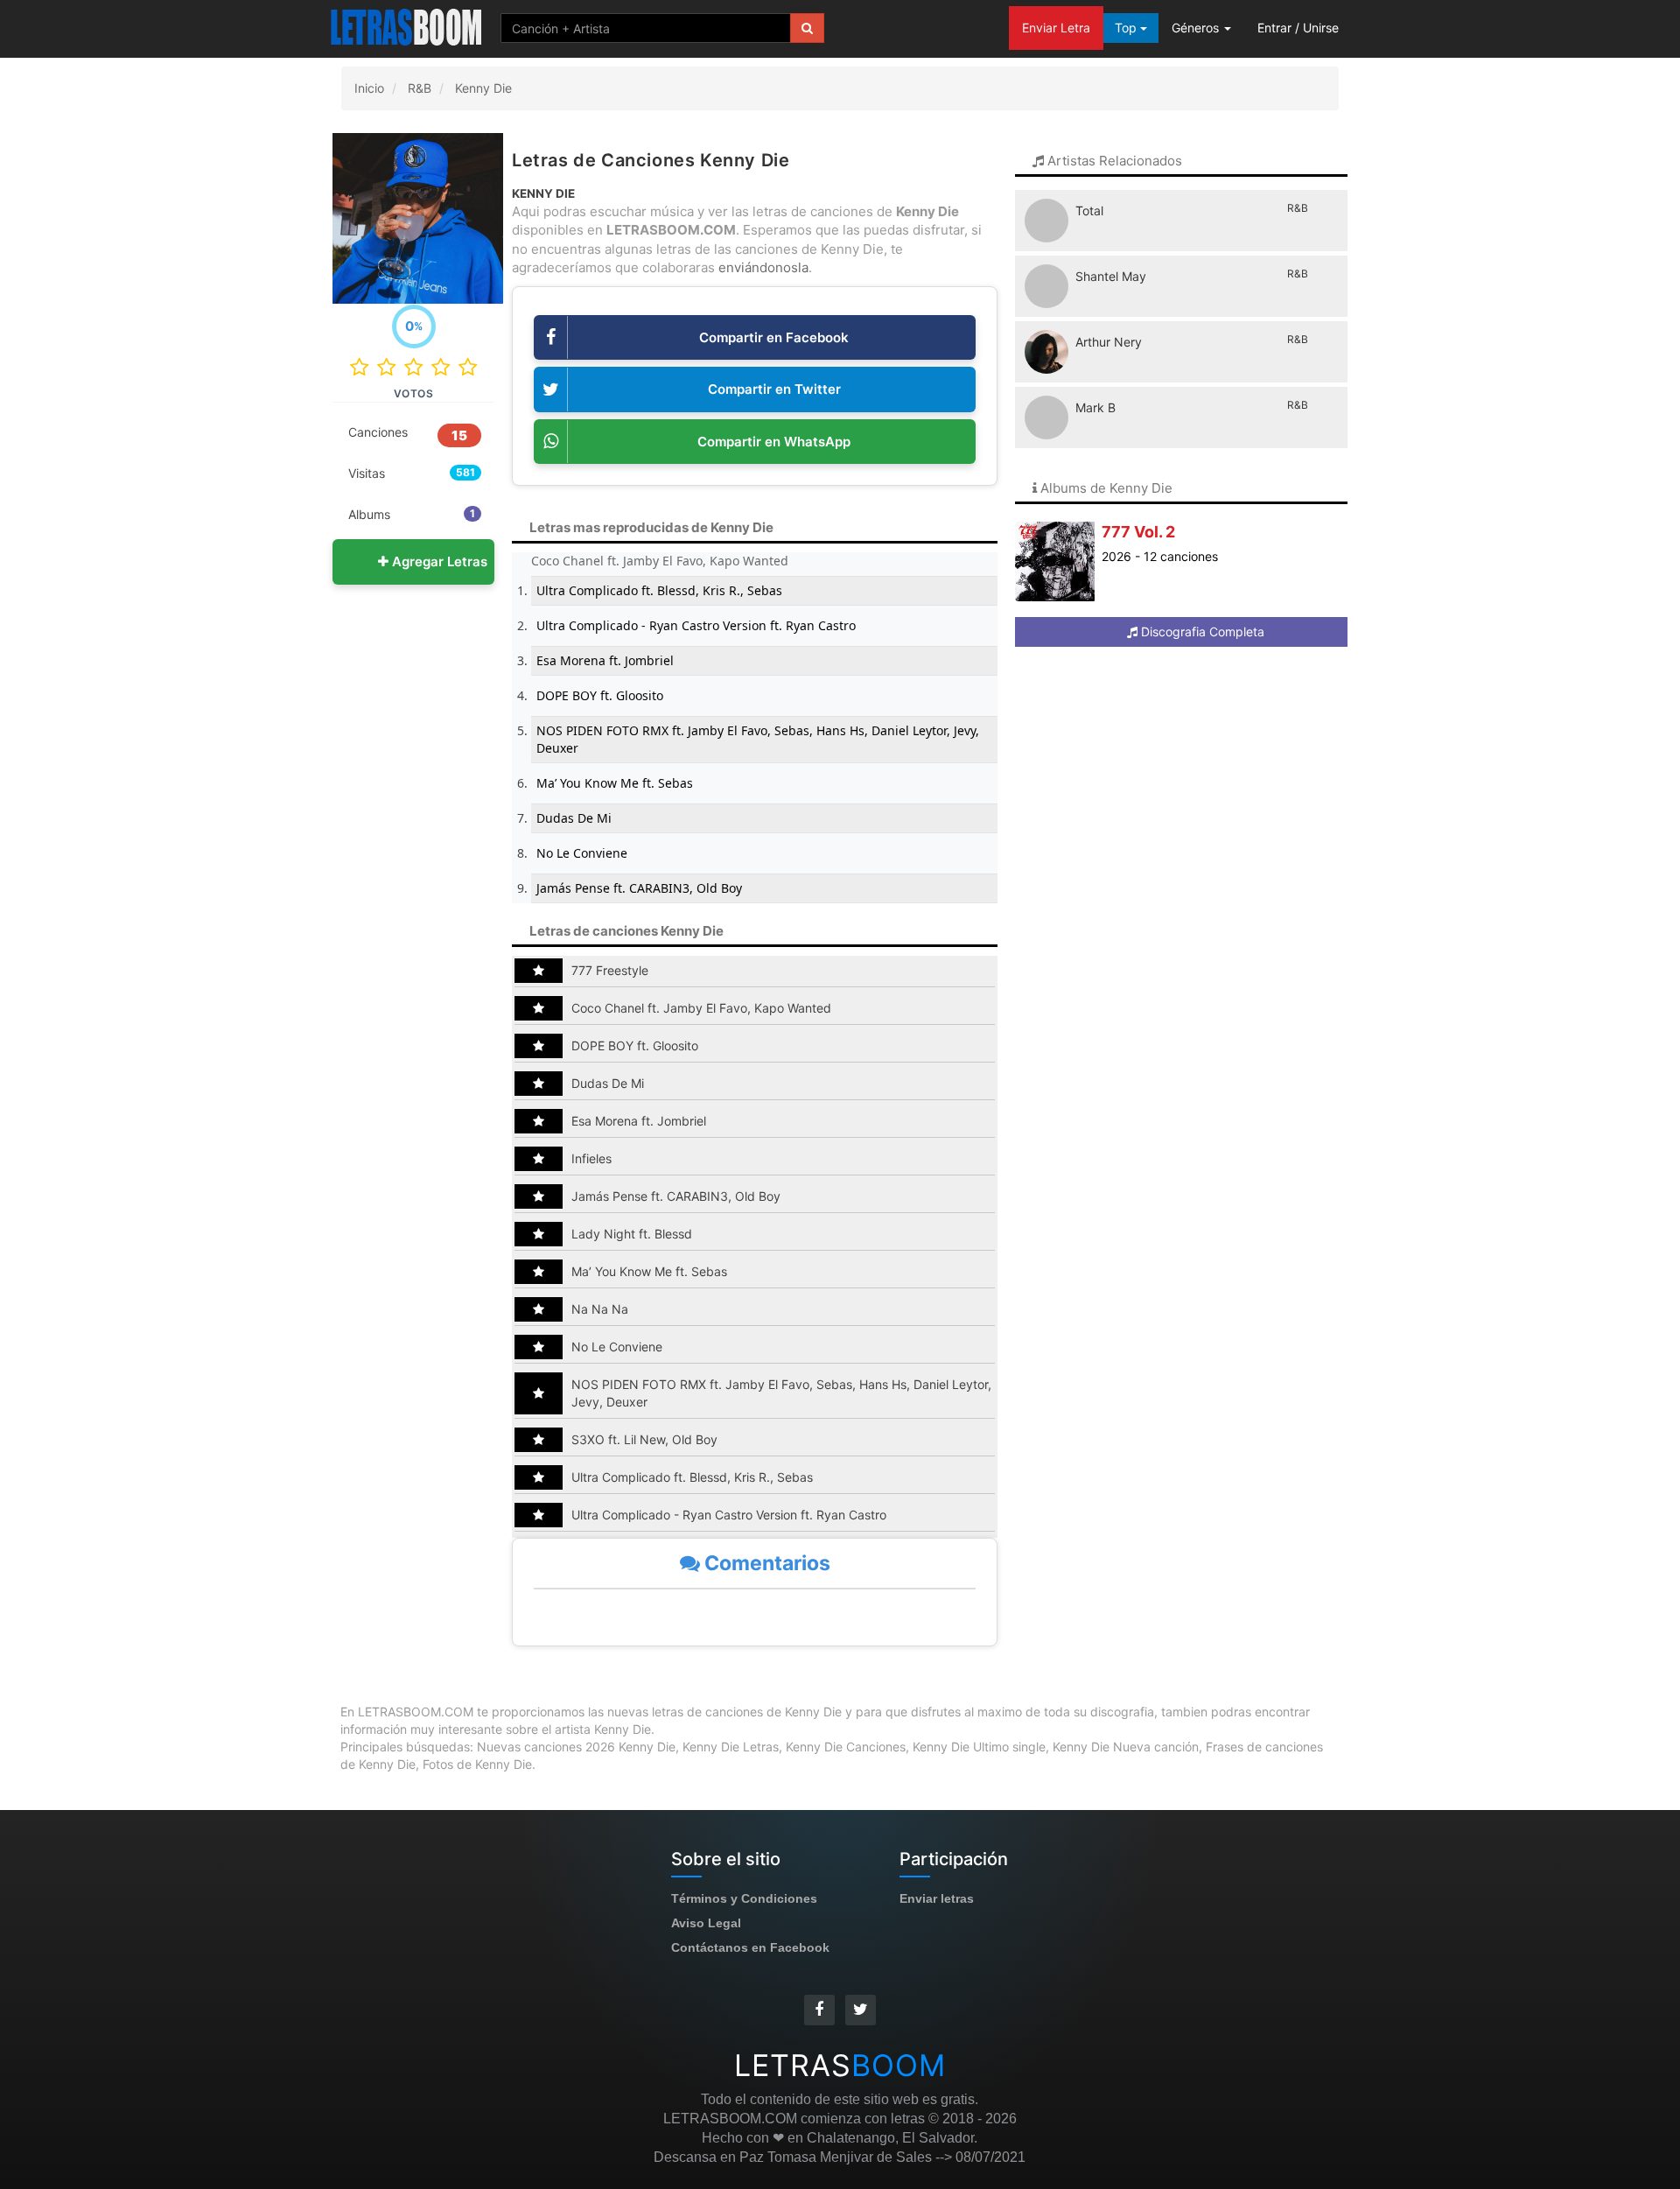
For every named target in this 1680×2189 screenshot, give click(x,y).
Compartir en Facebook (774, 337)
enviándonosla (763, 267)
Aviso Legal (706, 1923)
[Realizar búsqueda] (807, 28)
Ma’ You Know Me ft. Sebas (615, 783)
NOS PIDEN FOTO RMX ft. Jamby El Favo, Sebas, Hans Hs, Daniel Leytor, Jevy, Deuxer (758, 739)
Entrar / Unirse (1298, 28)
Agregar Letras (438, 561)
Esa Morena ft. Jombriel (605, 660)
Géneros (1197, 28)
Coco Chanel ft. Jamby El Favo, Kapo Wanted (660, 561)
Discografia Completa (1201, 631)
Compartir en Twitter (774, 389)
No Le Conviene (582, 853)
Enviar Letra (1056, 28)
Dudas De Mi (574, 818)
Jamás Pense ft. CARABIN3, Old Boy (639, 888)
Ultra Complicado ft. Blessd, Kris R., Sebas (659, 590)
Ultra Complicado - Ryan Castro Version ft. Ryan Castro (696, 625)
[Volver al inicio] (408, 26)
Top (1127, 28)
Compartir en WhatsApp (774, 442)
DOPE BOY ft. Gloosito (600, 695)
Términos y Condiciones (744, 1898)
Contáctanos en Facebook (750, 1947)
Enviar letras (937, 1898)
